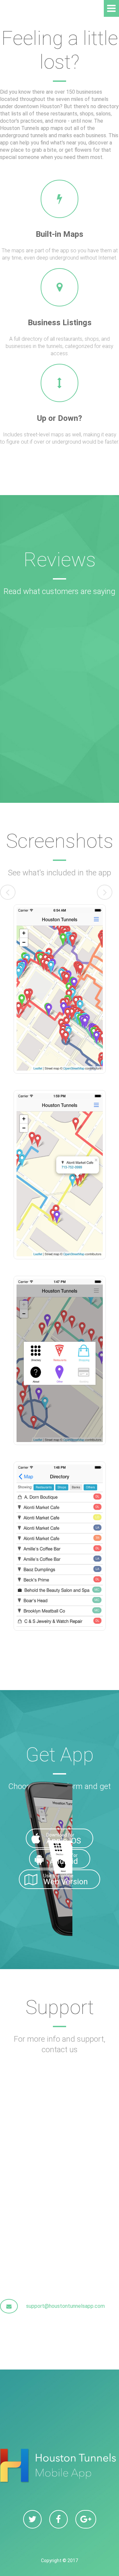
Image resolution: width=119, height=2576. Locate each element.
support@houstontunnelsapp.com (65, 2306)
